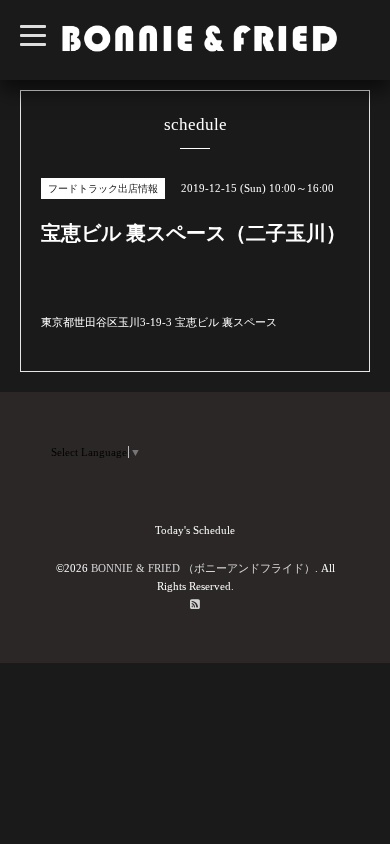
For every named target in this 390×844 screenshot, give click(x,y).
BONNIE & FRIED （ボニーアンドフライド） (203, 568)
